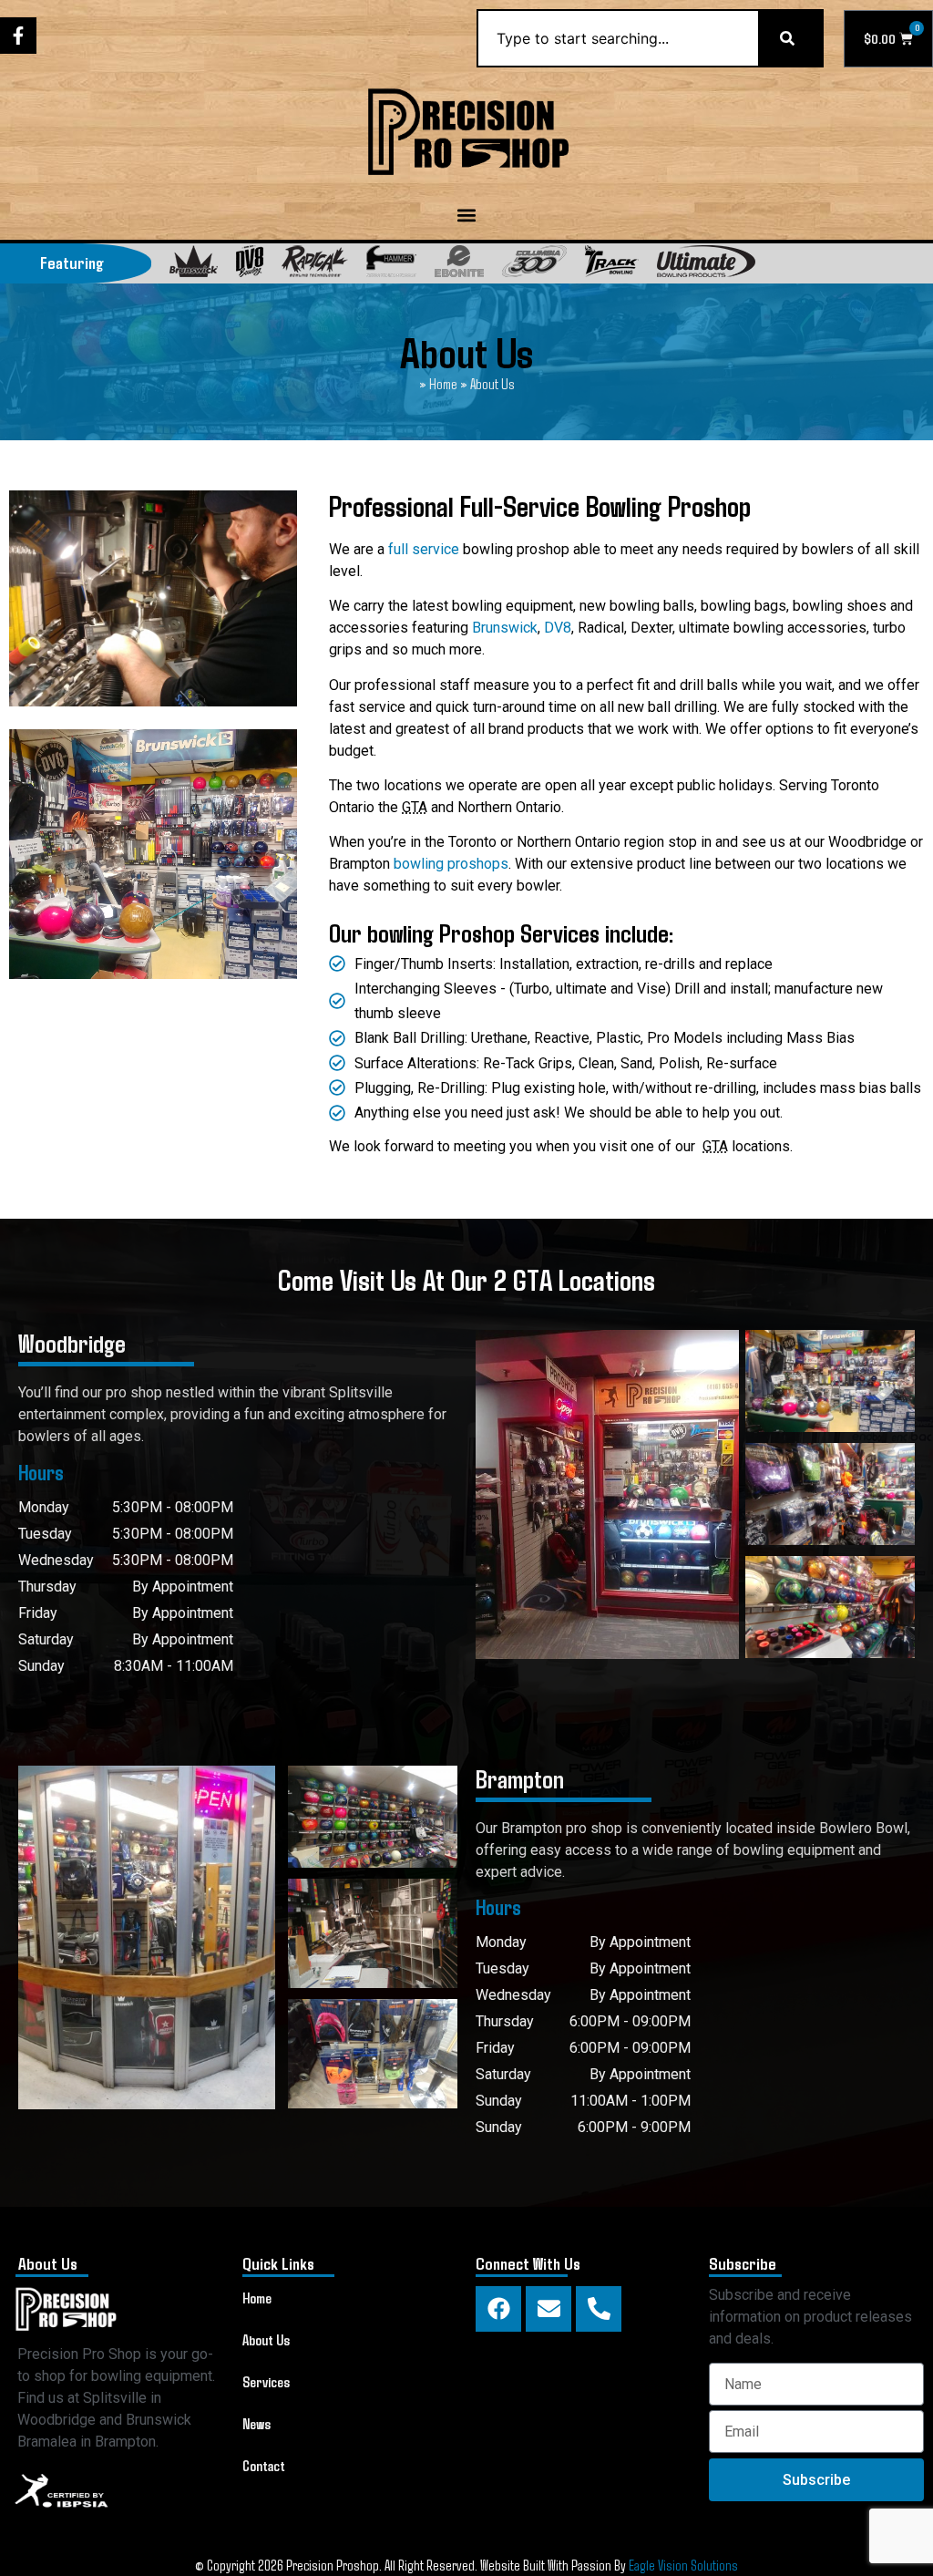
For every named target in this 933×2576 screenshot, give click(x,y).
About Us (266, 2339)
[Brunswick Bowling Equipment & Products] (194, 261)
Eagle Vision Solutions (683, 2565)
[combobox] (617, 38)
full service (424, 549)
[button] (467, 216)
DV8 (558, 628)
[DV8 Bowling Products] (250, 261)
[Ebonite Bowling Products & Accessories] (459, 261)
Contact (264, 2465)
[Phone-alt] (599, 2309)
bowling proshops (451, 864)
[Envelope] (549, 2309)
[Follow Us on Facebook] (18, 36)
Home (443, 383)
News (256, 2423)
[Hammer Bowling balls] (391, 261)
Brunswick (505, 628)
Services (266, 2381)
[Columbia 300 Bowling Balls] (534, 261)
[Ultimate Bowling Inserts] (706, 261)
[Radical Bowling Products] (315, 261)
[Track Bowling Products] (612, 261)
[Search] (791, 38)
